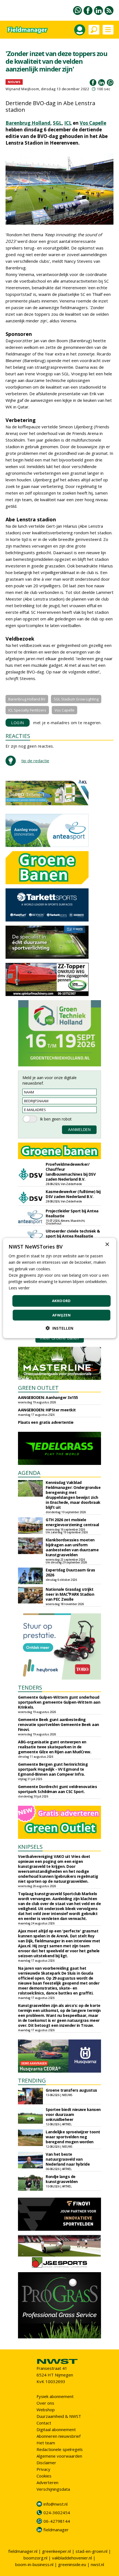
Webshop (46, 2410)
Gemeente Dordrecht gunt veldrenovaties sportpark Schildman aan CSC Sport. (57, 1789)
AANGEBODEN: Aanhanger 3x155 (48, 1397)
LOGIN (18, 723)
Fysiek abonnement (55, 2396)
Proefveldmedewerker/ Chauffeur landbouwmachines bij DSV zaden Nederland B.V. (71, 1172)
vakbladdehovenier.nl (72, 2558)
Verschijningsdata (53, 2489)
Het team (46, 2443)
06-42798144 (57, 2521)
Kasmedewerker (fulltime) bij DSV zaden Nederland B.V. (73, 1194)
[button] (59, 1328)
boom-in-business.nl (34, 2564)
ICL (68, 123)
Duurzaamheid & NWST (59, 2416)
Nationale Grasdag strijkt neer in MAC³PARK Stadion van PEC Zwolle (70, 1594)
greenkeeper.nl (56, 2551)
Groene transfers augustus (71, 2090)
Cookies (44, 2476)
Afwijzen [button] (61, 1315)
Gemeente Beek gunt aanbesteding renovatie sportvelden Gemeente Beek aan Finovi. (59, 1724)
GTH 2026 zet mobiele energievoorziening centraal (72, 1522)
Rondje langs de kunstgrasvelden (62, 2179)
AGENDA (29, 1473)
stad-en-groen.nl (91, 2551)
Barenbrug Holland (28, 123)
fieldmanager (56, 2530)
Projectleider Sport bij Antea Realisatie (72, 1213)
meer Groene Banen (59, 1338)
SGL (57, 123)
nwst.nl (97, 2564)
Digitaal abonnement (56, 2429)
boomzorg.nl (35, 2558)
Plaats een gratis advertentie (46, 1422)
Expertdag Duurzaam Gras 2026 (70, 1572)
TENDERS (30, 1687)
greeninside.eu (72, 2564)
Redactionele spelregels (60, 2449)
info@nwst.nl (55, 2504)
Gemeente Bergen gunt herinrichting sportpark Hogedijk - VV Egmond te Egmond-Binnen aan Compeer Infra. (53, 1769)
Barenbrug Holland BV (27, 699)
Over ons (45, 2403)
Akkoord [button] (61, 1301)
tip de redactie (35, 761)
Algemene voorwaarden (59, 2456)
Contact (44, 2423)
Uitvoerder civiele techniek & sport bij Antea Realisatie (73, 1233)
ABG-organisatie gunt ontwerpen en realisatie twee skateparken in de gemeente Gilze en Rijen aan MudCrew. (55, 1747)
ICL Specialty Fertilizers (27, 710)
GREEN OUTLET (38, 1388)
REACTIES (18, 736)
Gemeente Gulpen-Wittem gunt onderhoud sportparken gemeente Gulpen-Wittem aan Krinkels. (59, 1702)
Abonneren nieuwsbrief (59, 2436)
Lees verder (19, 1288)
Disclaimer (46, 2463)
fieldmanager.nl (23, 2551)
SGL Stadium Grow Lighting (76, 699)
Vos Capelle (93, 123)
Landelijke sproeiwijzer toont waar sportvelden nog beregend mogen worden (73, 2137)
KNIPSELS (30, 1847)
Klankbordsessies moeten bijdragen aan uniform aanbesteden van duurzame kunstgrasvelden (72, 1547)
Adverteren (47, 2482)
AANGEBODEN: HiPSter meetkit (47, 1410)
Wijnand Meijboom (22, 89)
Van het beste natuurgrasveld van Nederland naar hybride (68, 2159)
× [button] (107, 1245)
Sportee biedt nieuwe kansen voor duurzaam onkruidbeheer (73, 2114)
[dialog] (60, 1288)
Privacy (43, 2469)
